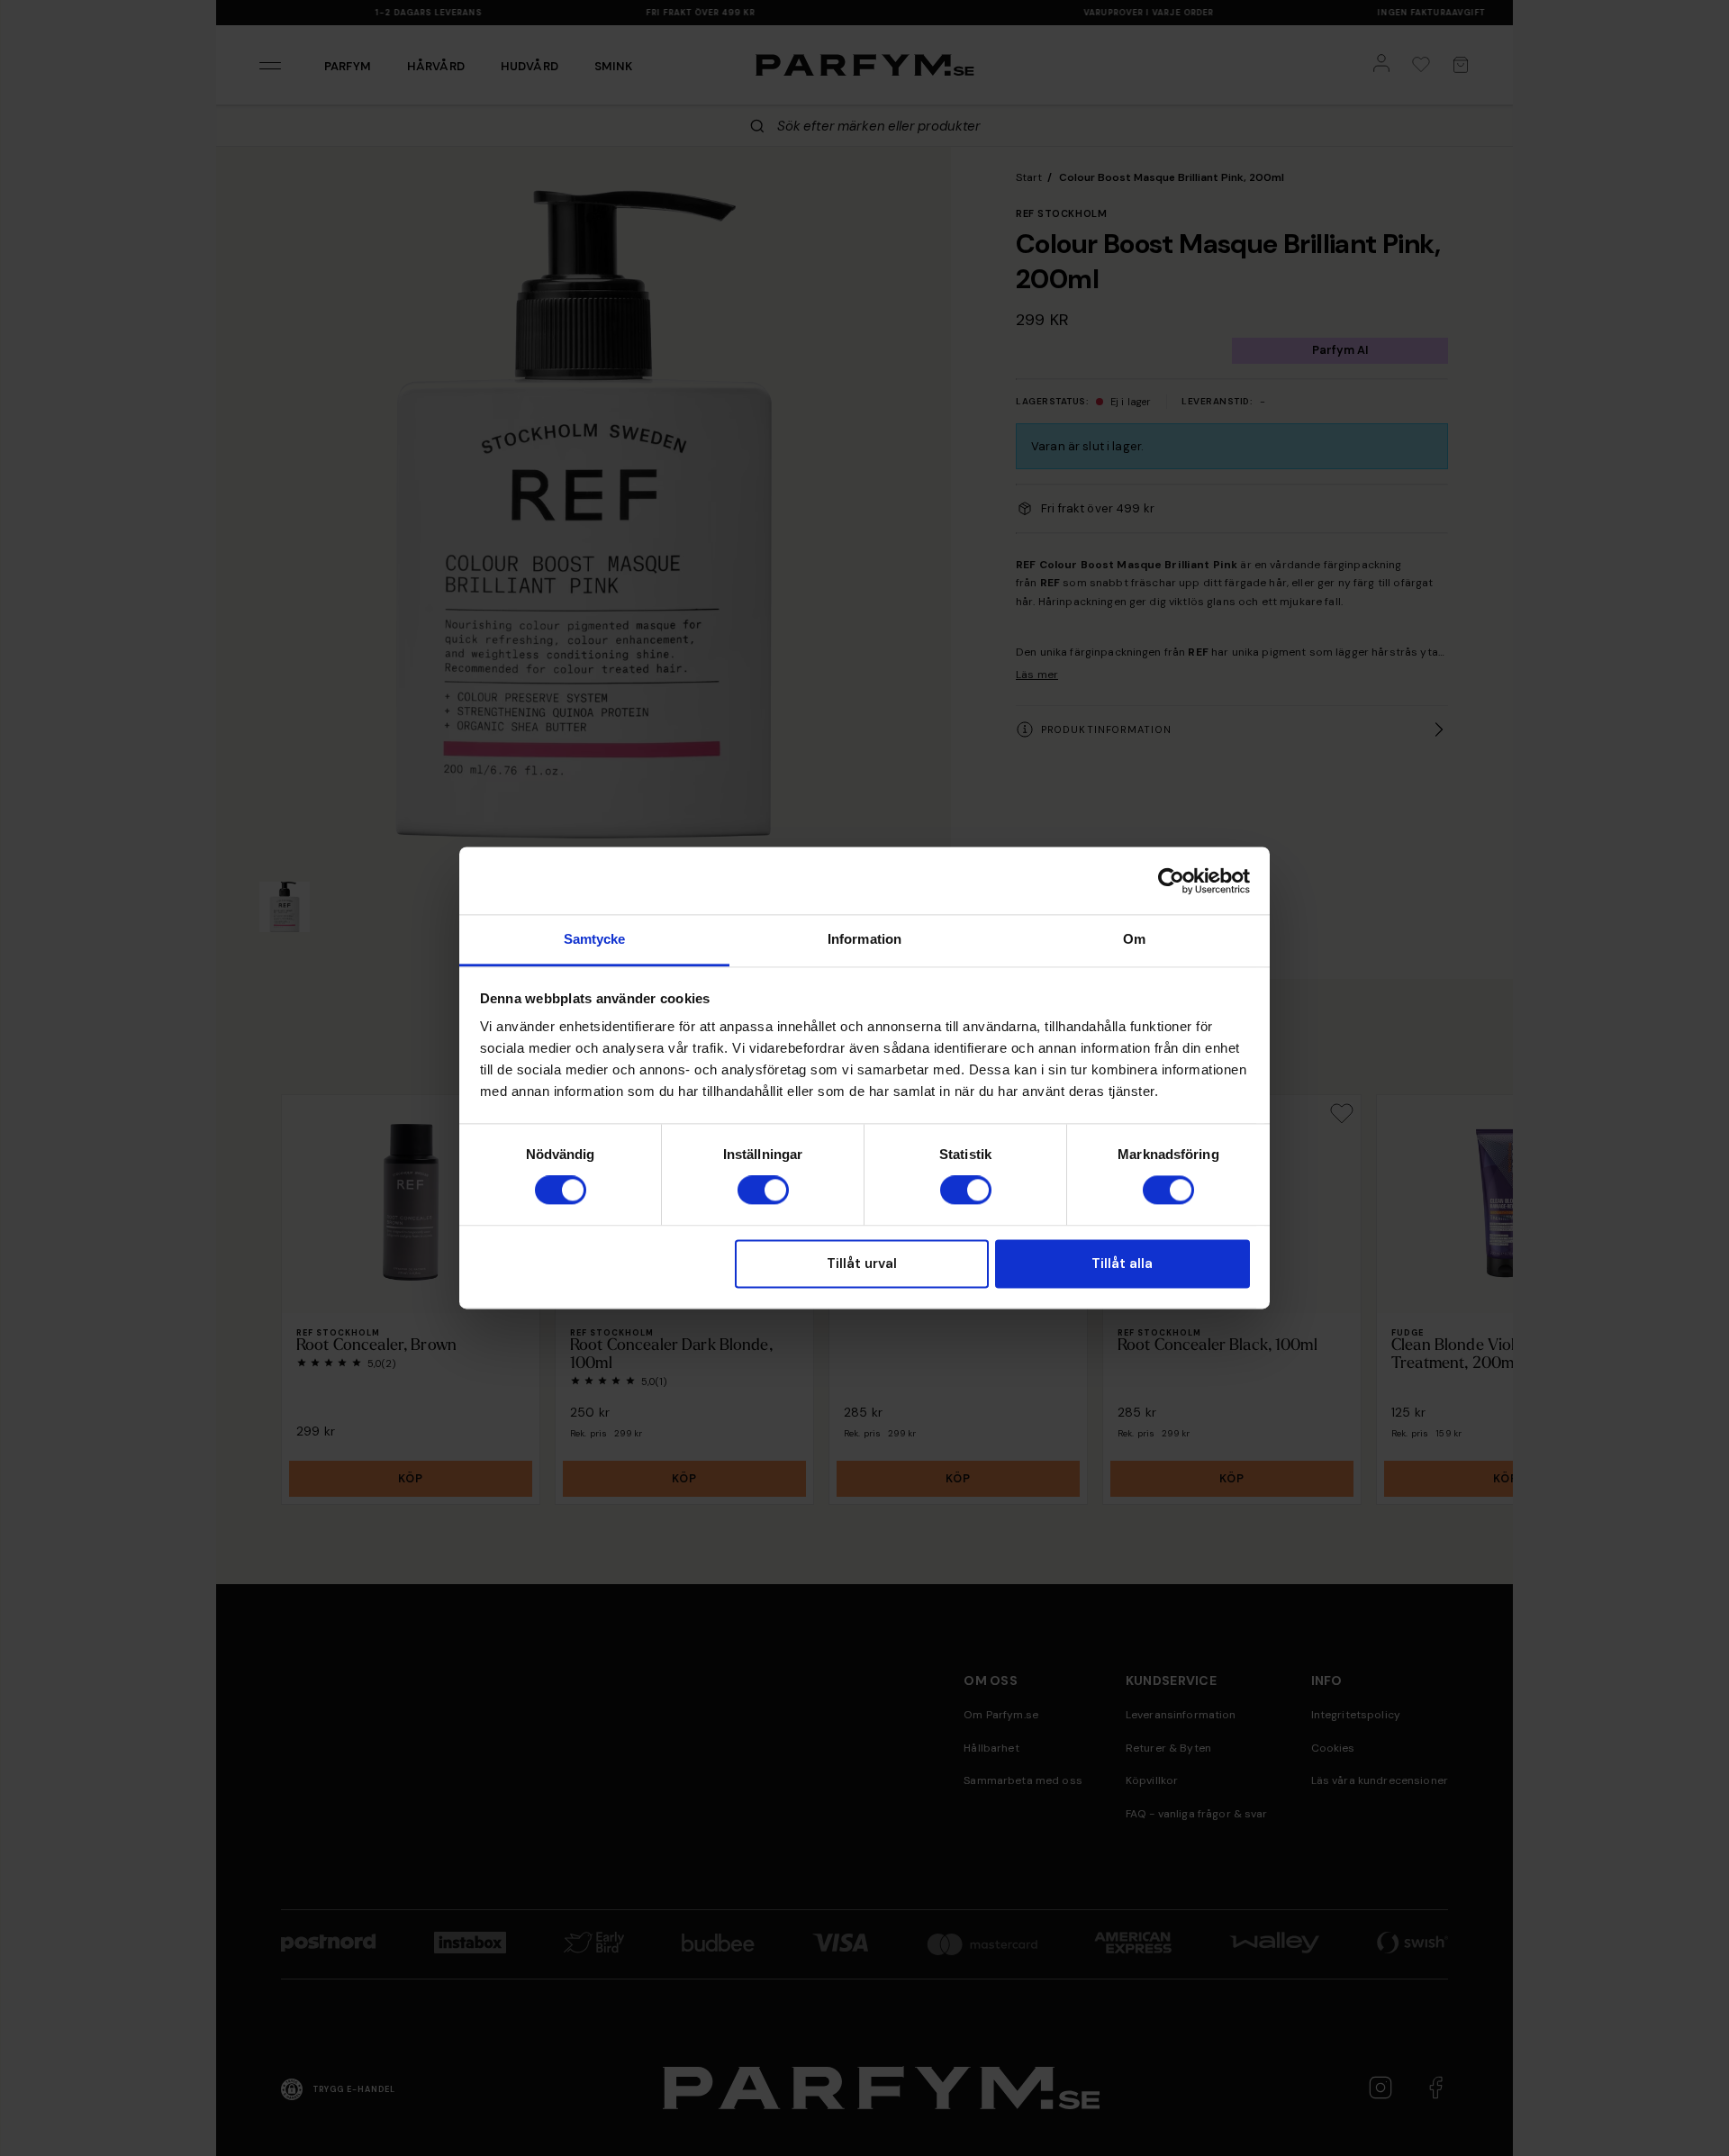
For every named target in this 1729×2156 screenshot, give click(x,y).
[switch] (763, 1191)
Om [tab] (1134, 939)
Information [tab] (864, 939)
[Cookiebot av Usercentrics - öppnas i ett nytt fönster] (1171, 881)
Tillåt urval (862, 1264)
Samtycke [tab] (595, 939)
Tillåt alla (1122, 1264)
